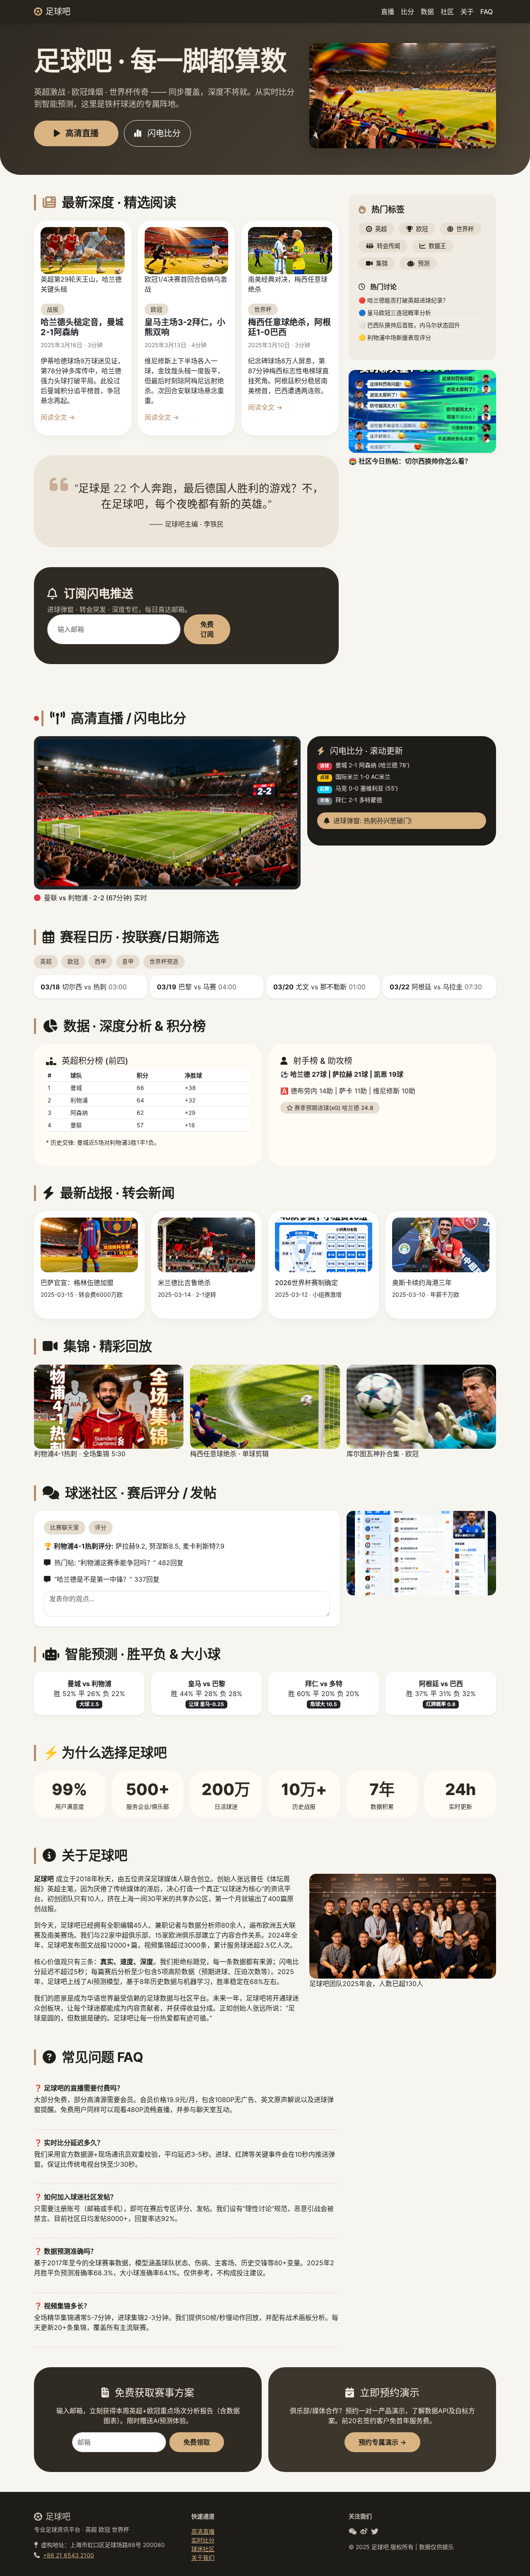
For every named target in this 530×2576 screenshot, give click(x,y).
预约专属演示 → (382, 2442)
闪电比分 (163, 133)
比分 (407, 12)
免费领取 (197, 2442)
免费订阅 (207, 629)
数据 (427, 12)
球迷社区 (203, 2549)
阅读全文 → (58, 417)
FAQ (487, 12)
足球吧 (58, 12)
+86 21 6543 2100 (69, 2555)
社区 (447, 12)
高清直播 (81, 133)
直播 (388, 12)
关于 (467, 12)
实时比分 (203, 2540)
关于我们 (203, 2558)
